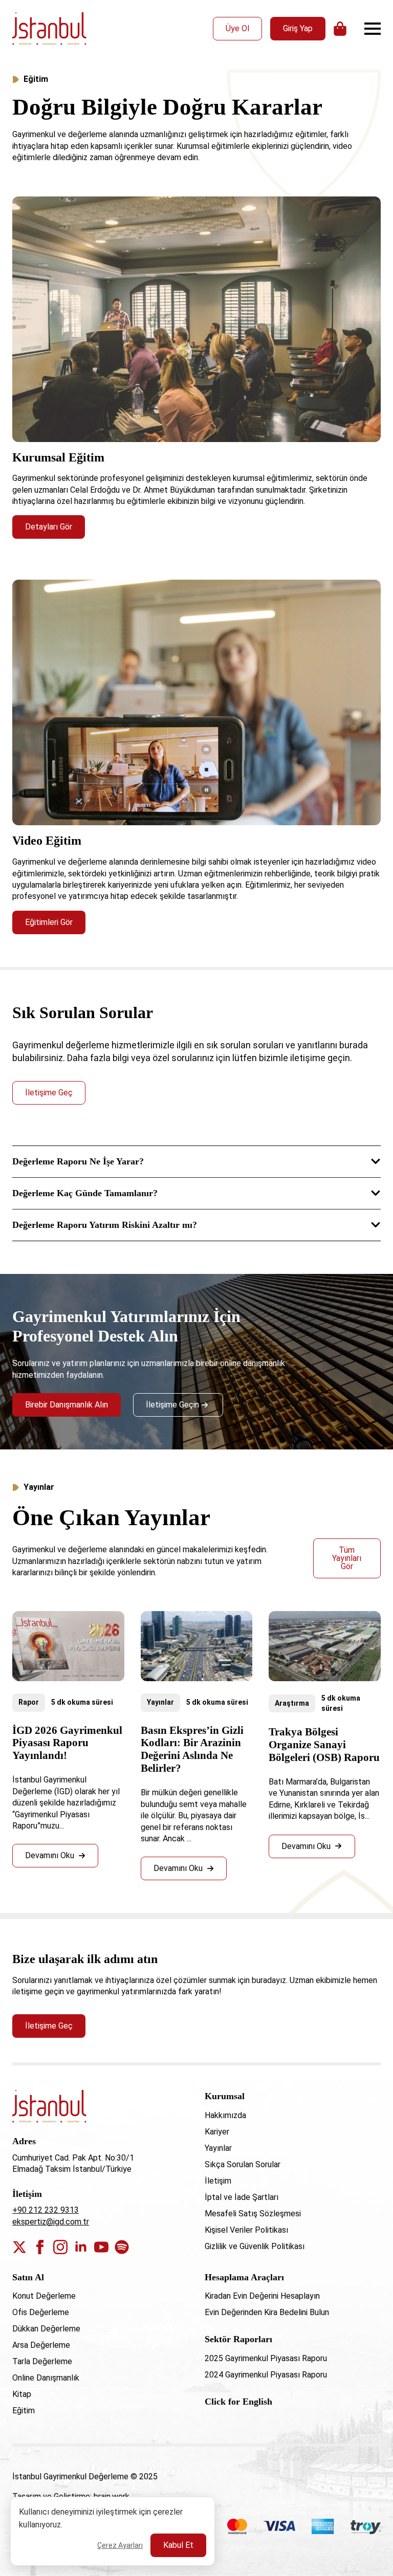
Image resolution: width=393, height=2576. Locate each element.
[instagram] (60, 2247)
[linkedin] (81, 2247)
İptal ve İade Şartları (242, 2197)
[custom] (122, 2247)
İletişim (218, 2181)
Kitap (22, 2394)
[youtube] (101, 2247)
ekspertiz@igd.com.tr (51, 2222)
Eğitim (24, 2410)
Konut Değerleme (44, 2296)
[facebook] (40, 2247)
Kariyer (217, 2132)
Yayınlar (160, 1702)
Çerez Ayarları (120, 2545)
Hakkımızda (225, 2115)
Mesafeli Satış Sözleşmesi (253, 2214)
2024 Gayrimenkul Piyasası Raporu (266, 2375)
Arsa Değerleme (41, 2345)
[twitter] (19, 2247)
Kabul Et (178, 2545)
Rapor (29, 1702)
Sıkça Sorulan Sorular (243, 2164)
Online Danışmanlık (46, 2378)
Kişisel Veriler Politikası (246, 2230)
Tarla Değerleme (42, 2361)
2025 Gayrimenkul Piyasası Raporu (266, 2358)
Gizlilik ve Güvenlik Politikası (255, 2246)
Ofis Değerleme (41, 2312)
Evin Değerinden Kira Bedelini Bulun (267, 2312)
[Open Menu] (373, 29)
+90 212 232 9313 (46, 2210)
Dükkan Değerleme (46, 2329)
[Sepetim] (341, 29)
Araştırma (292, 1703)
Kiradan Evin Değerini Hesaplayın (262, 2296)
